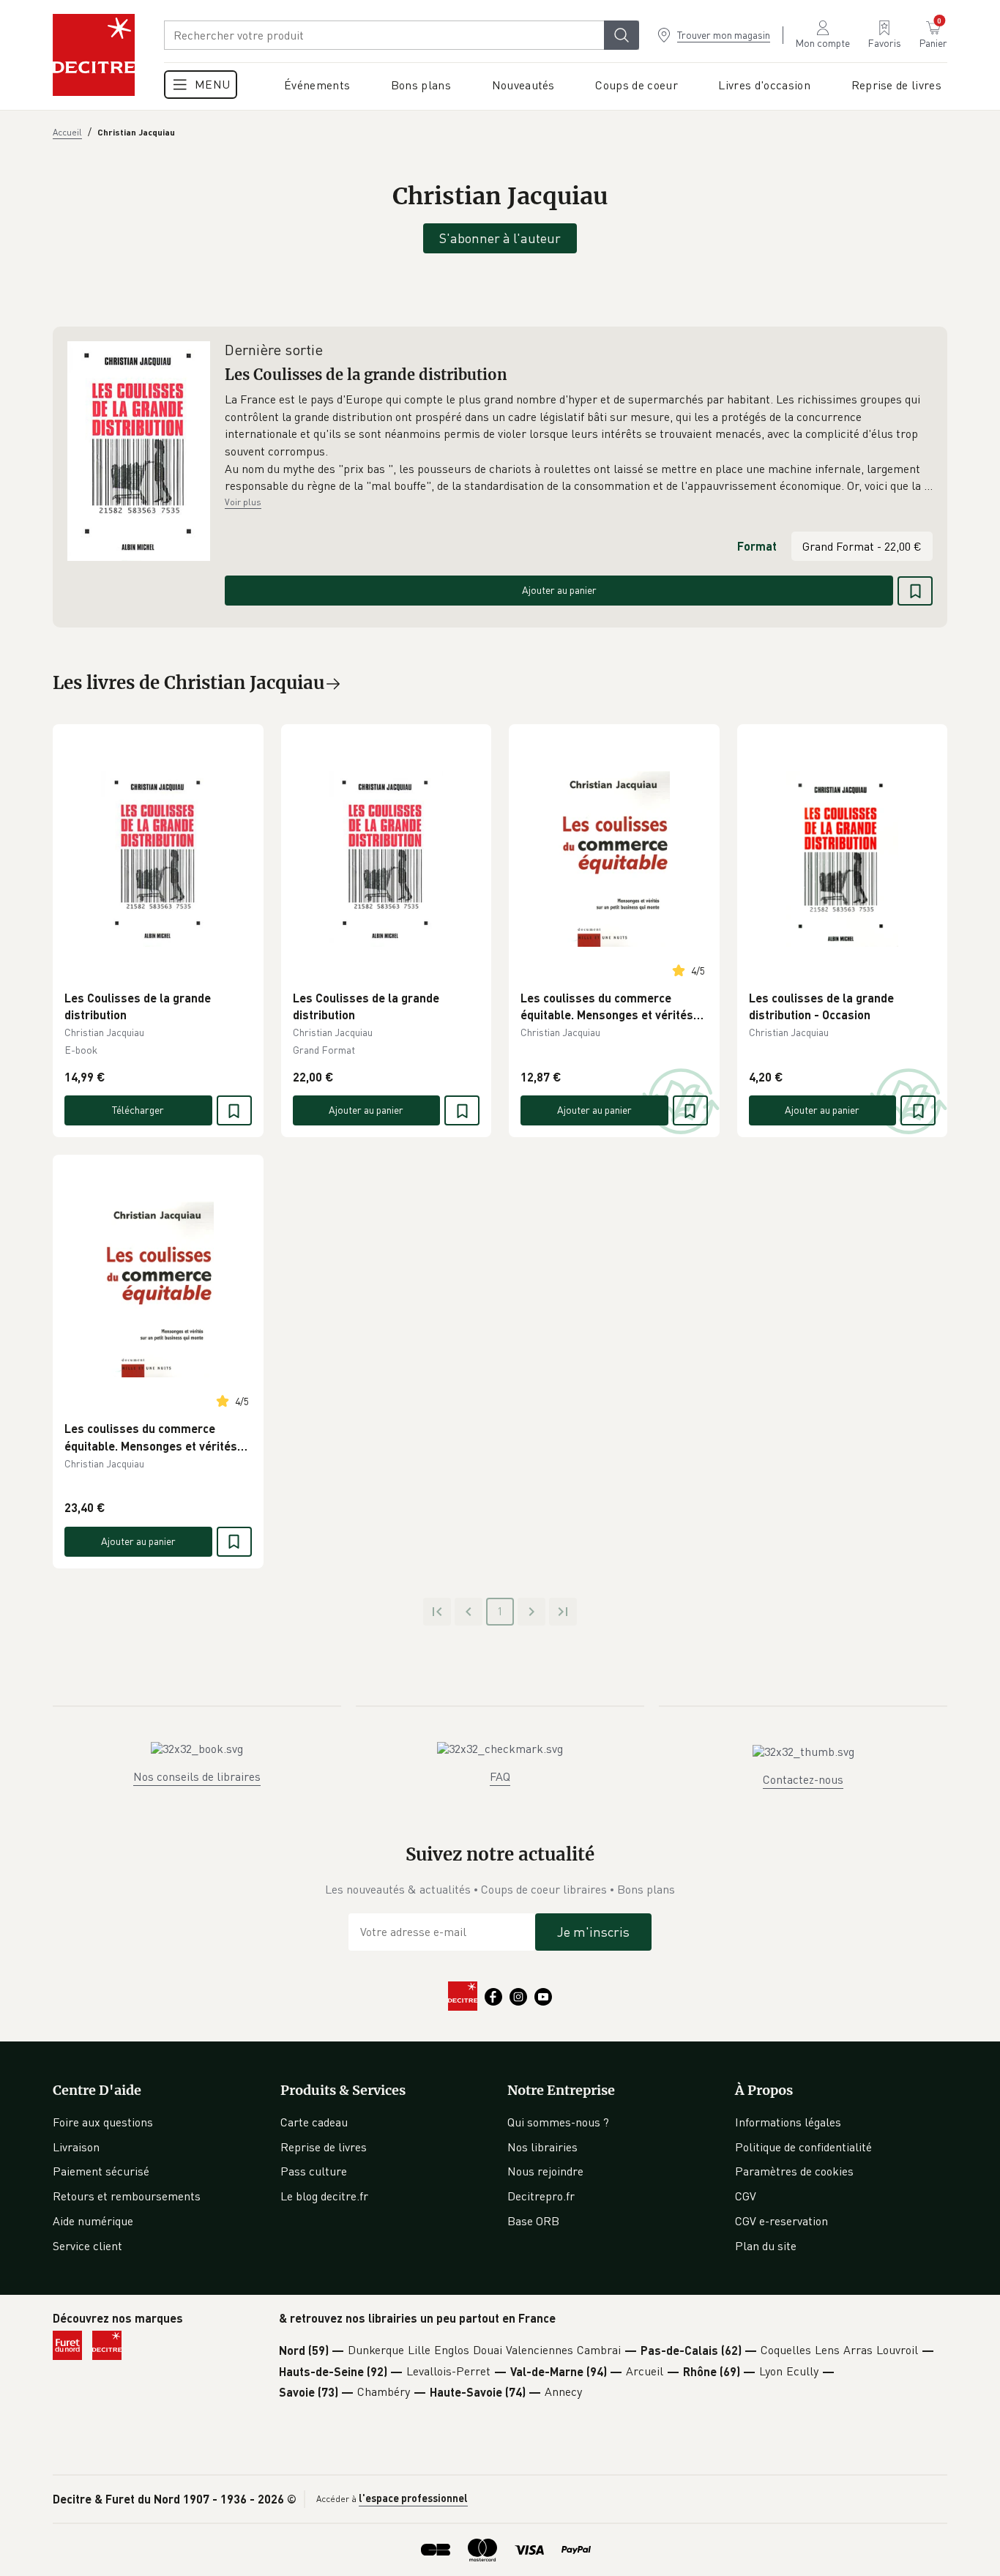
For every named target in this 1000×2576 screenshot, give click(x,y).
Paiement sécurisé (101, 2171)
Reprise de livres (324, 2147)
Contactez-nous (803, 1779)
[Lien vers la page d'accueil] (94, 55)
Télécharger (138, 1110)
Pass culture (314, 2171)
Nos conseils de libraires (197, 1776)
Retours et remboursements (127, 2196)
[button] (579, 443)
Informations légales (788, 2122)
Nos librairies (542, 2147)
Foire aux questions (103, 2122)
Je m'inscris (593, 1932)
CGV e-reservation (781, 2221)
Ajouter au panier (559, 590)
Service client (87, 2246)
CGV (746, 2196)
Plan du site (766, 2246)
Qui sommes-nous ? (558, 2122)
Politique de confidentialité (803, 2147)
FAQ (500, 1776)
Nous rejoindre (545, 2171)
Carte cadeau (314, 2122)
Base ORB (533, 2221)
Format (757, 546)
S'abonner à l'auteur (500, 238)
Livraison (76, 2147)
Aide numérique (93, 2221)
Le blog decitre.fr (324, 2196)
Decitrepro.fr (541, 2196)
